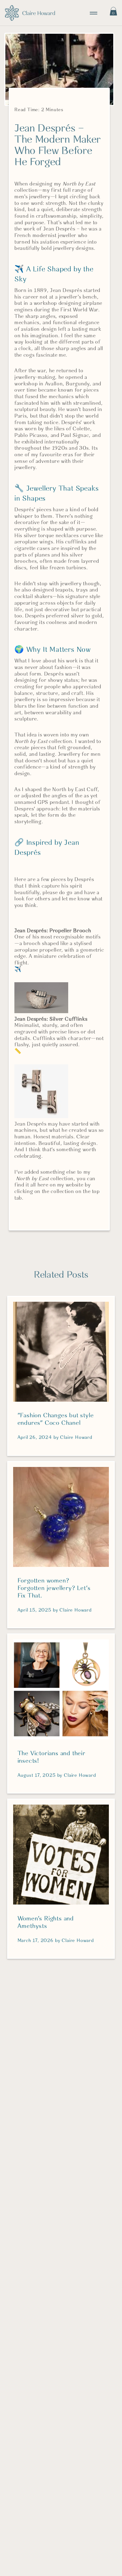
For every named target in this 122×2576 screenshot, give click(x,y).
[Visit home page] (30, 13)
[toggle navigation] (94, 13)
